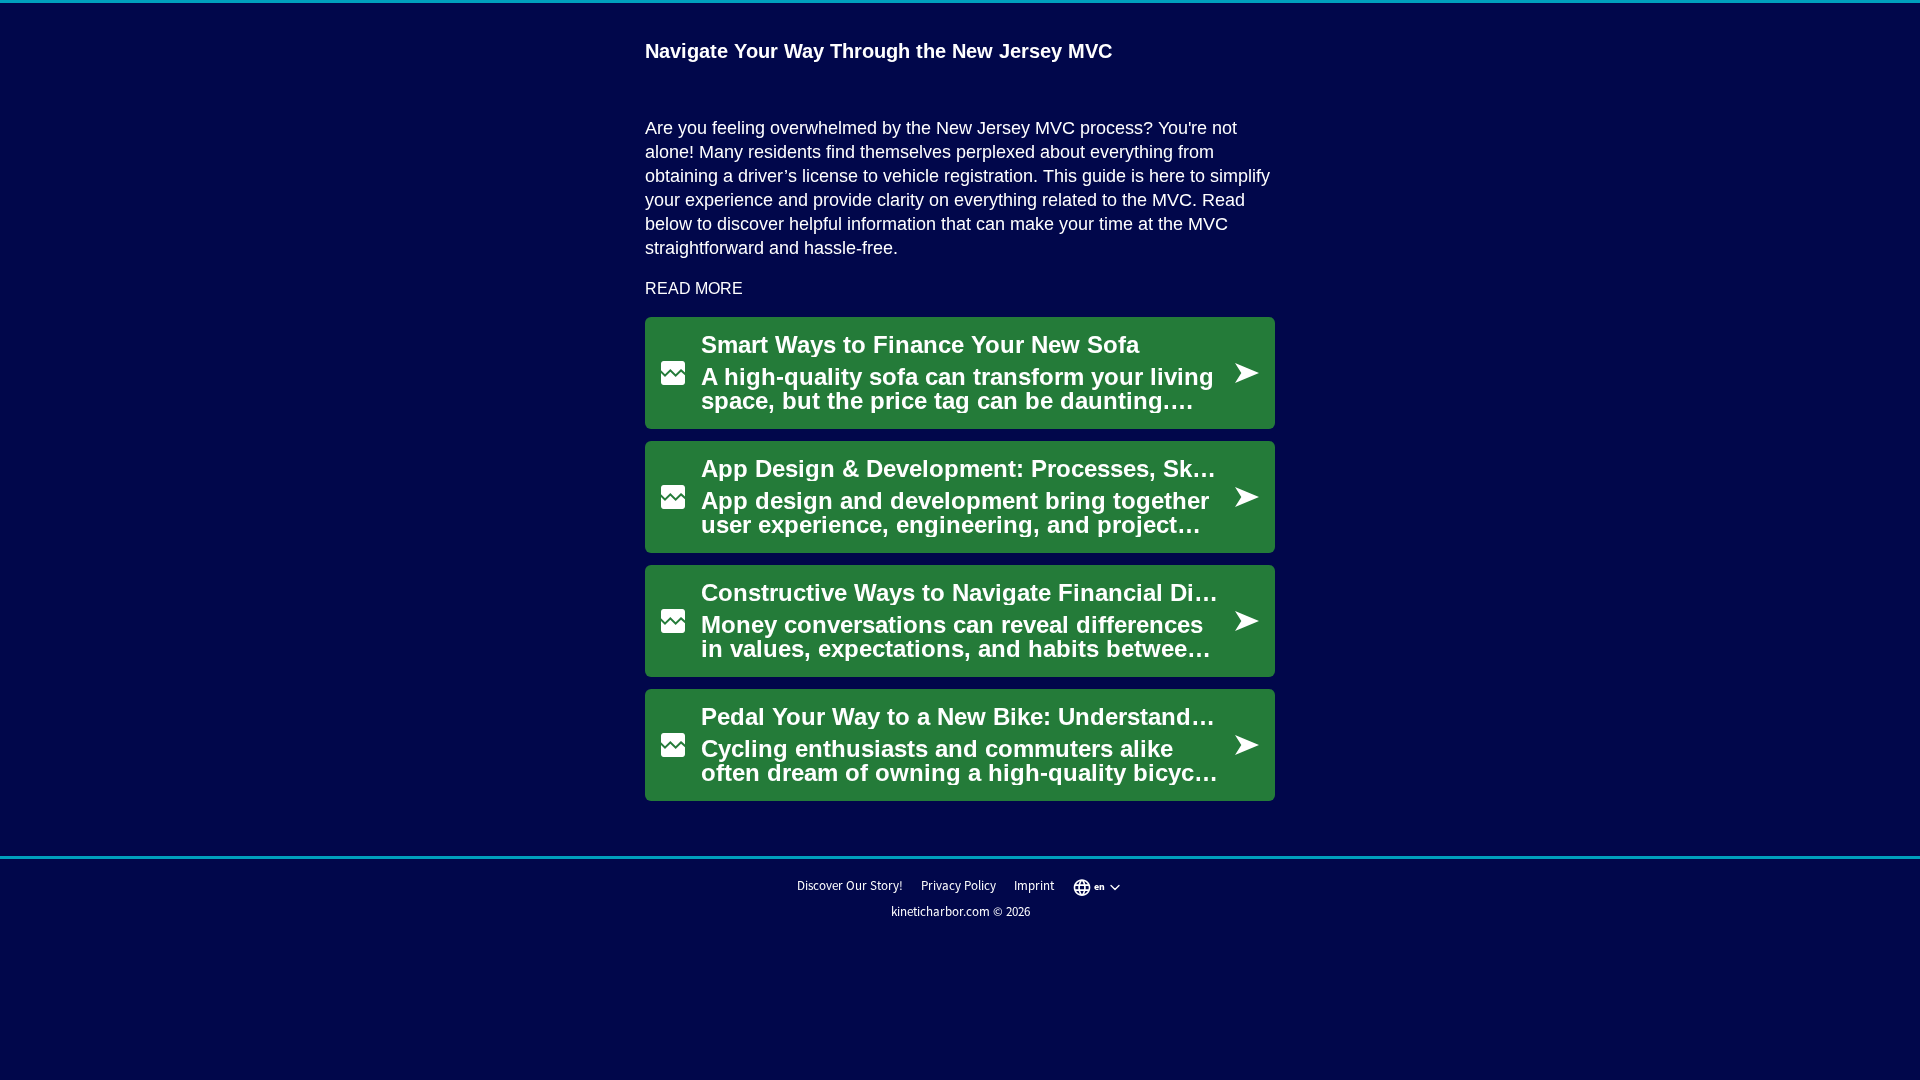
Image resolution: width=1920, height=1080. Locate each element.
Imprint (1034, 885)
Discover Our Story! (850, 885)
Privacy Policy (958, 885)
